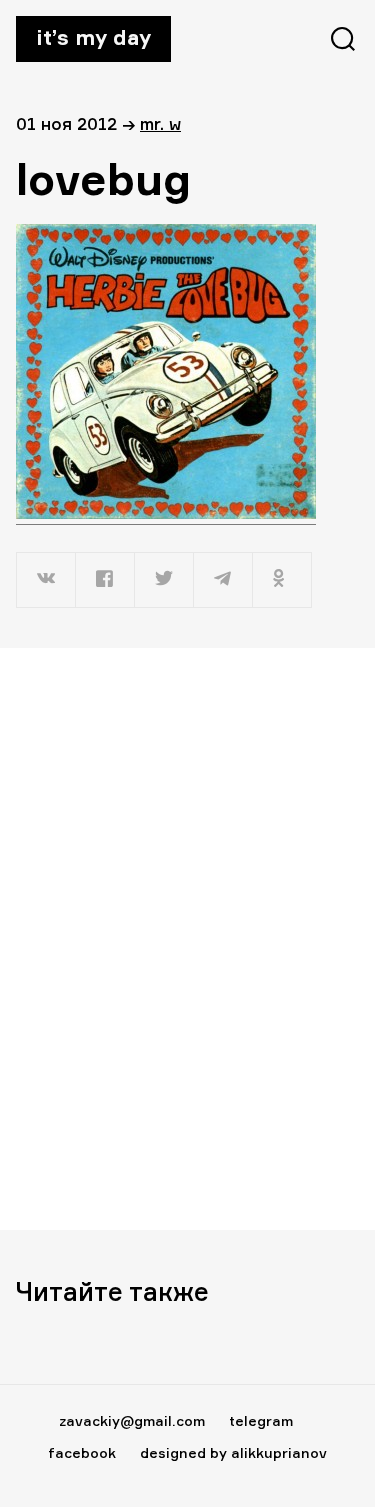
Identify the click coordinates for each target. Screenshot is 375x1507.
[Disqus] (187, 938)
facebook (82, 1452)
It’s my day (93, 37)
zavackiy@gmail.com (132, 1420)
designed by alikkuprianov (233, 1452)
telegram (261, 1420)
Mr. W (160, 123)
